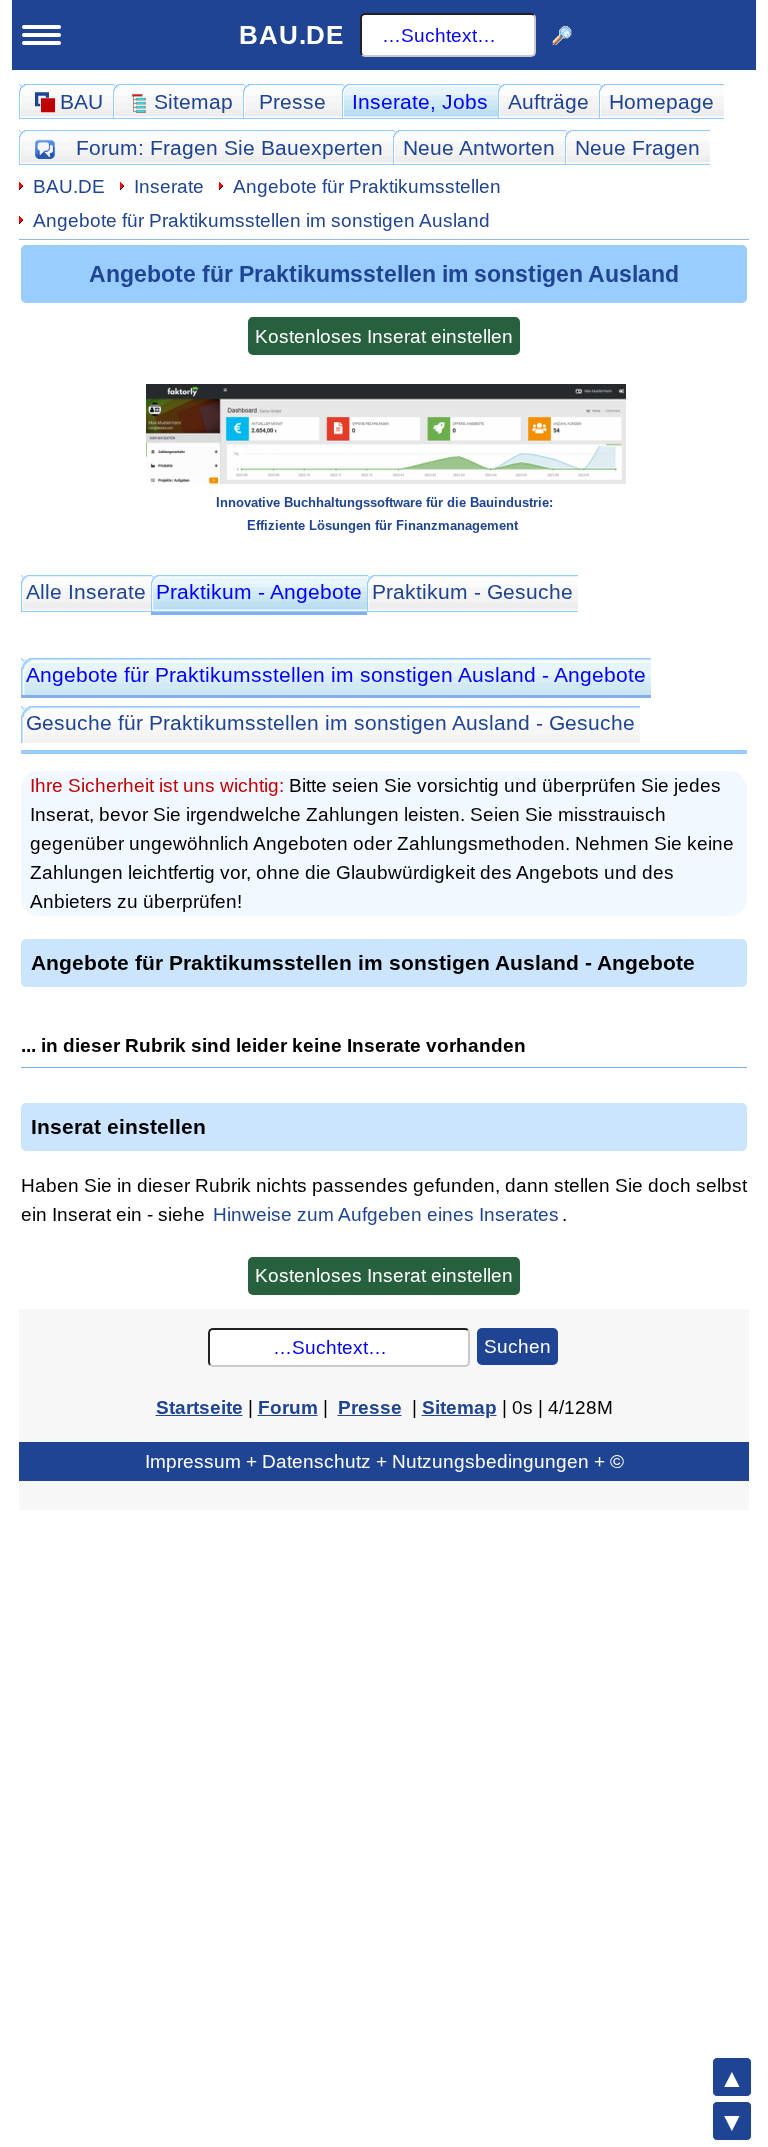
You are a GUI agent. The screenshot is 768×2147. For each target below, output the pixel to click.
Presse (292, 101)
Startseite (199, 1407)
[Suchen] (561, 35)
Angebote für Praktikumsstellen (367, 186)
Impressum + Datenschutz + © (384, 1461)
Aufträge (548, 101)
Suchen (517, 1346)
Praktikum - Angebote (259, 591)
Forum (229, 147)
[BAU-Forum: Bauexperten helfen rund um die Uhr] (44, 147)
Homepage (661, 101)
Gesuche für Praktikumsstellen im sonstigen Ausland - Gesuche (330, 722)
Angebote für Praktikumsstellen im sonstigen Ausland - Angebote (336, 674)
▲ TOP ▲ (732, 2077)
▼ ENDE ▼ (732, 2121)
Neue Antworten (479, 147)
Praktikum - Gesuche (472, 591)
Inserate (420, 101)
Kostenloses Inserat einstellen (384, 336)
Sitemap (459, 1407)
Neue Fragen (637, 147)
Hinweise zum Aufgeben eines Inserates (386, 1214)
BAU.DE (291, 35)
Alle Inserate (86, 591)
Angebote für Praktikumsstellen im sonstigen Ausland (261, 220)
